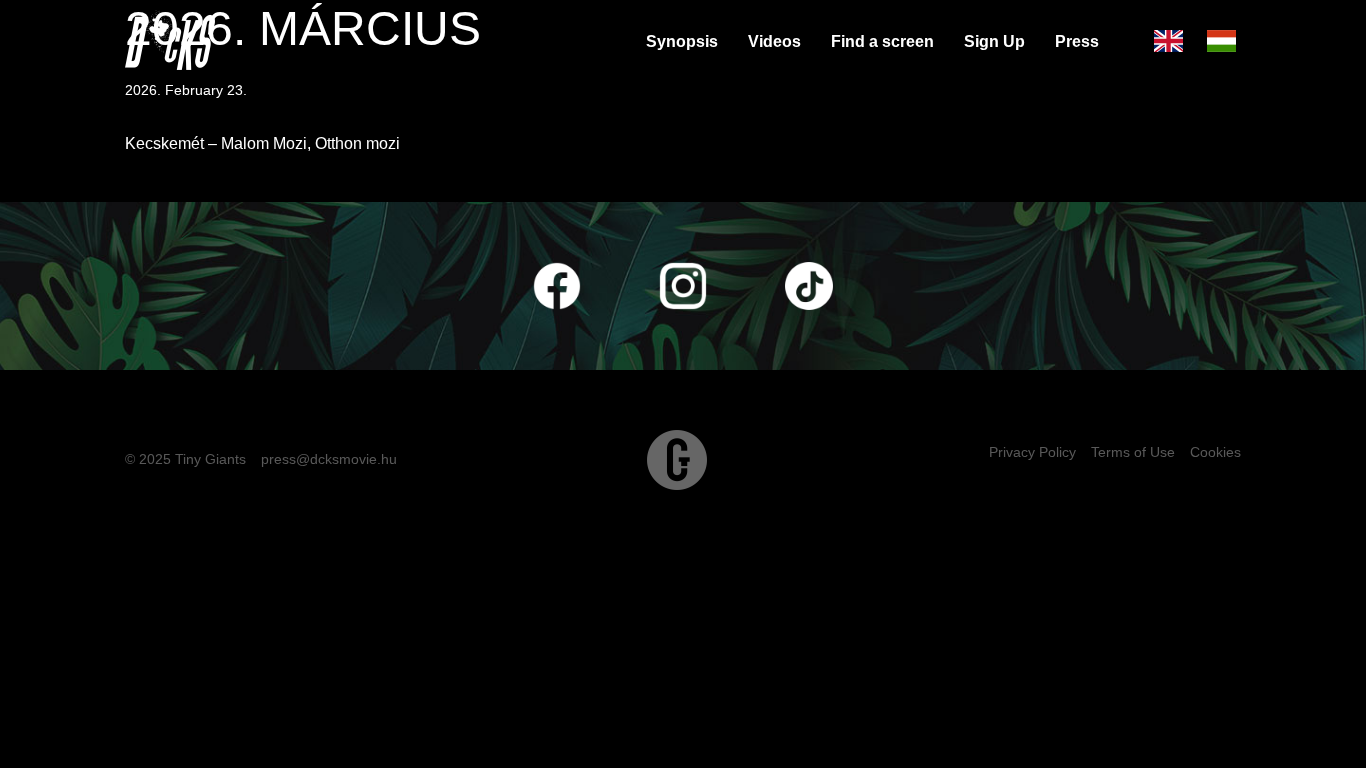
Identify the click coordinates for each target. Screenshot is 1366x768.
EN (1170, 41)
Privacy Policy (1032, 452)
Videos (774, 41)
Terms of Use (1133, 452)
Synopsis (682, 41)
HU (1224, 41)
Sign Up (994, 41)
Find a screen (882, 41)
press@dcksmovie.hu (329, 459)
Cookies (1215, 452)
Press (1077, 41)
